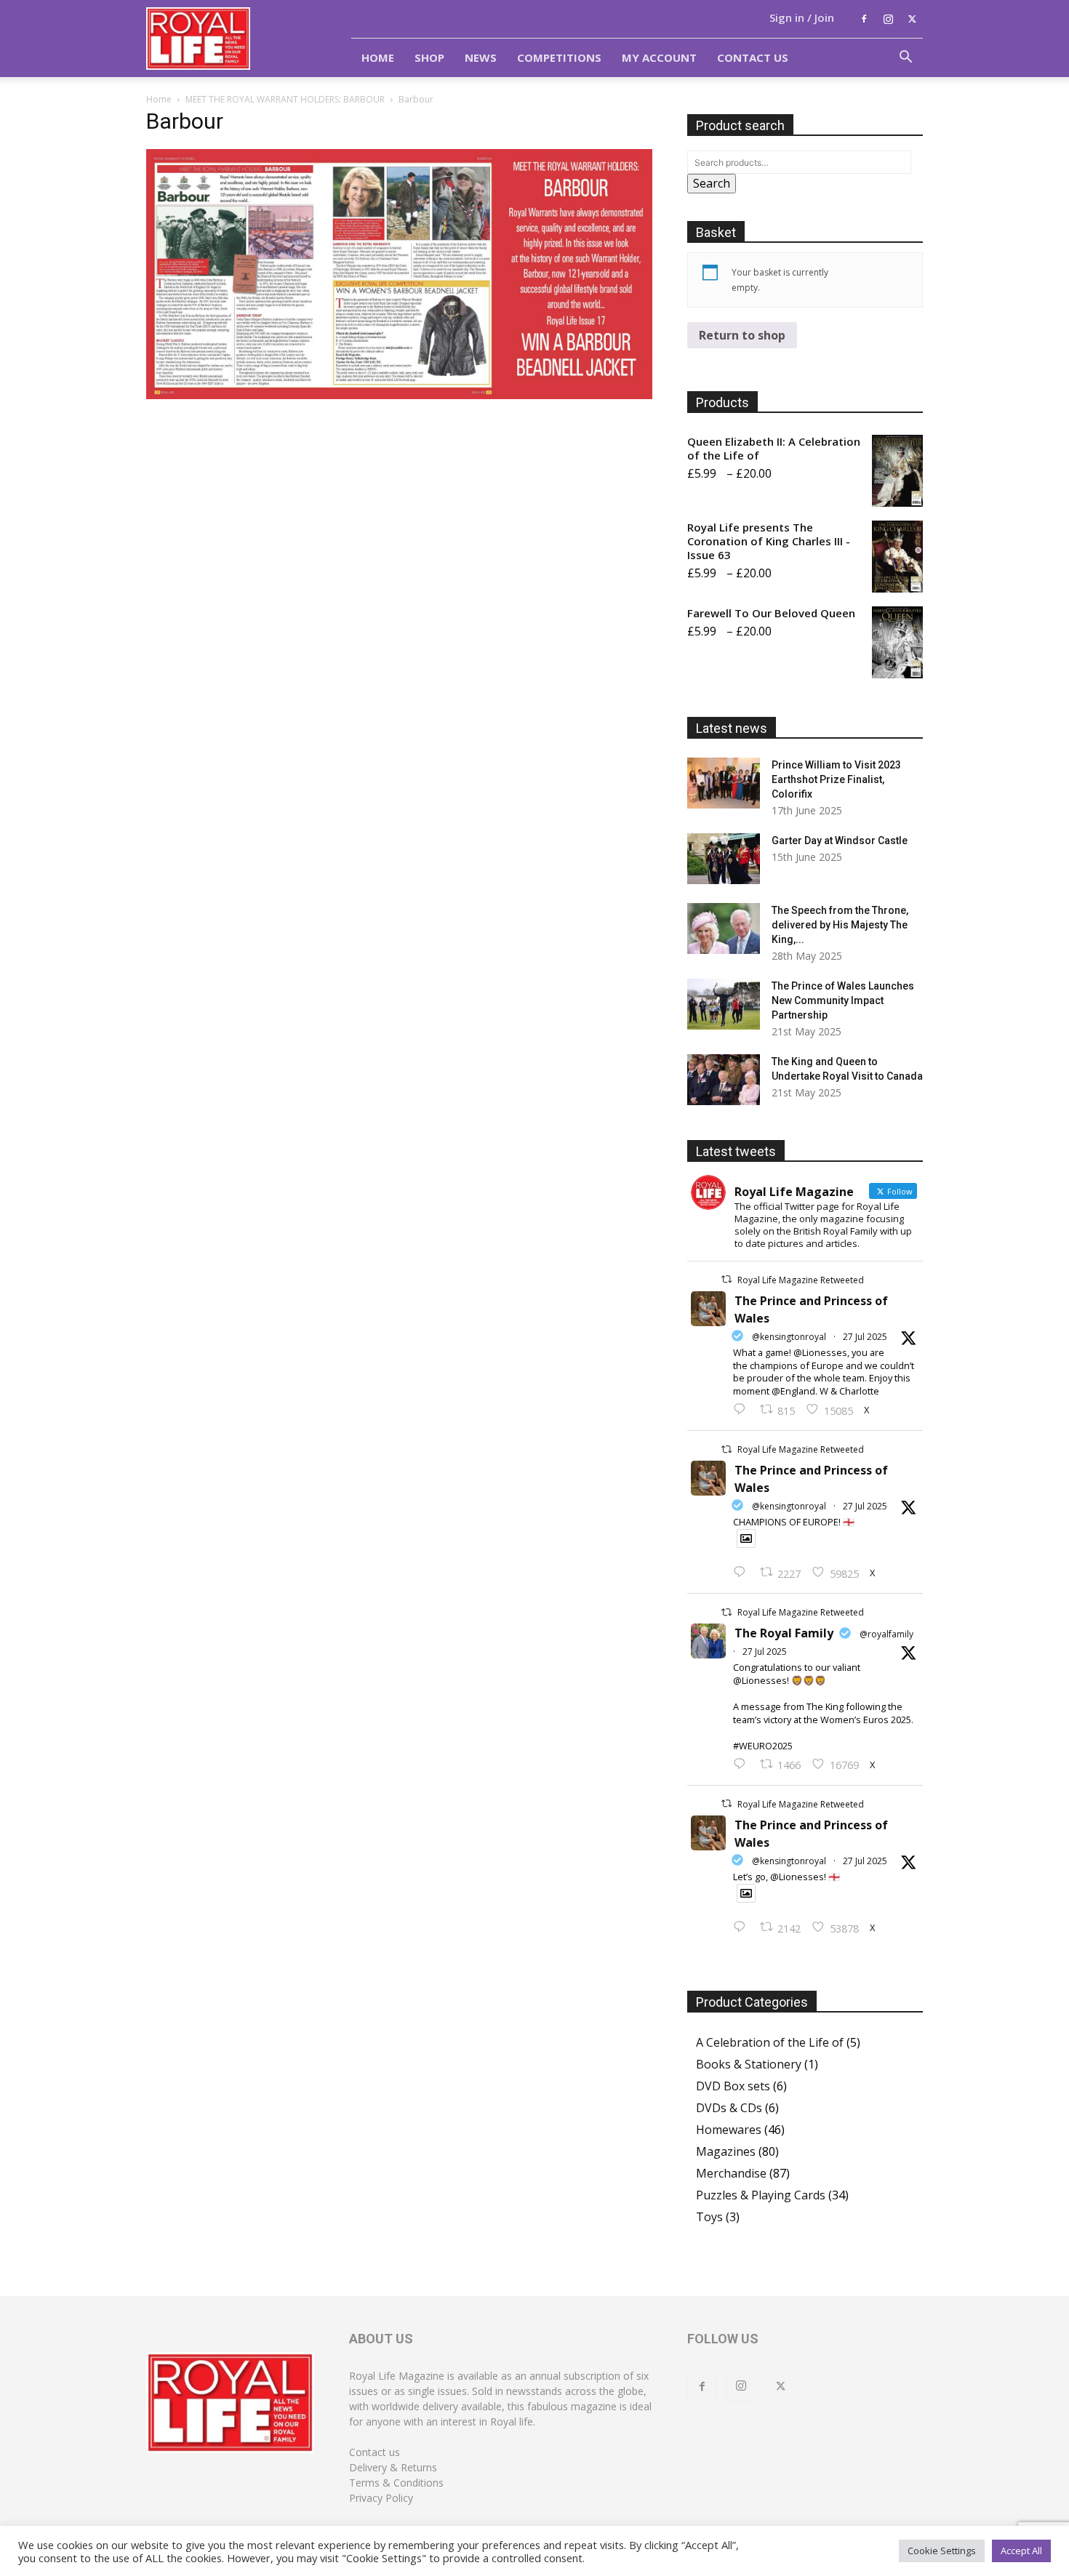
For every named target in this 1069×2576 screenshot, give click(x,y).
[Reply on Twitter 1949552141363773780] (743, 1573)
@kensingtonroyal (789, 1337)
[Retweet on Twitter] (726, 1279)
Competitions (559, 57)
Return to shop (742, 335)
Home (378, 57)
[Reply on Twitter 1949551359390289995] (743, 1765)
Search (712, 183)
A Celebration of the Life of (770, 2042)
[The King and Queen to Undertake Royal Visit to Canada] (724, 1080)
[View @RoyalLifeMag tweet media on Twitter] (746, 1538)
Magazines (726, 2151)
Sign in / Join (802, 17)
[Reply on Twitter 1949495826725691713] (743, 1927)
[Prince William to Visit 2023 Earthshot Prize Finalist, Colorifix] (724, 783)
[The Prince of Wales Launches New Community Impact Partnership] (724, 1004)
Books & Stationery (749, 2064)
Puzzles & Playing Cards (761, 2195)
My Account (659, 57)
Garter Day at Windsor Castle (840, 840)
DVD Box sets (733, 2086)
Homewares (729, 2130)
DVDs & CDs (729, 2108)
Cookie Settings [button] (942, 2551)
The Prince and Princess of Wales (811, 1309)
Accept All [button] (1021, 2551)
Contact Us (753, 57)
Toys (709, 2217)
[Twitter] (912, 19)
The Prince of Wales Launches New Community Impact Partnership (843, 1000)
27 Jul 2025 (865, 1337)
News (481, 57)
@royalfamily (886, 1634)
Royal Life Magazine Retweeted (801, 1280)
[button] (905, 58)
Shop (429, 57)
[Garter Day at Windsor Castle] (724, 859)
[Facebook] (864, 19)
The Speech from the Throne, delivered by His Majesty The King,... (840, 925)
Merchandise (731, 2173)
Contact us (375, 2452)
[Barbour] (399, 395)
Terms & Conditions (396, 2483)
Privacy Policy (381, 2498)
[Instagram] (888, 19)
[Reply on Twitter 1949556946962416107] (743, 1410)
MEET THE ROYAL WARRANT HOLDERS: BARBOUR (285, 99)
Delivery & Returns (393, 2467)
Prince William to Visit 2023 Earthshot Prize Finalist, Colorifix (836, 779)
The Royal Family (784, 1633)
